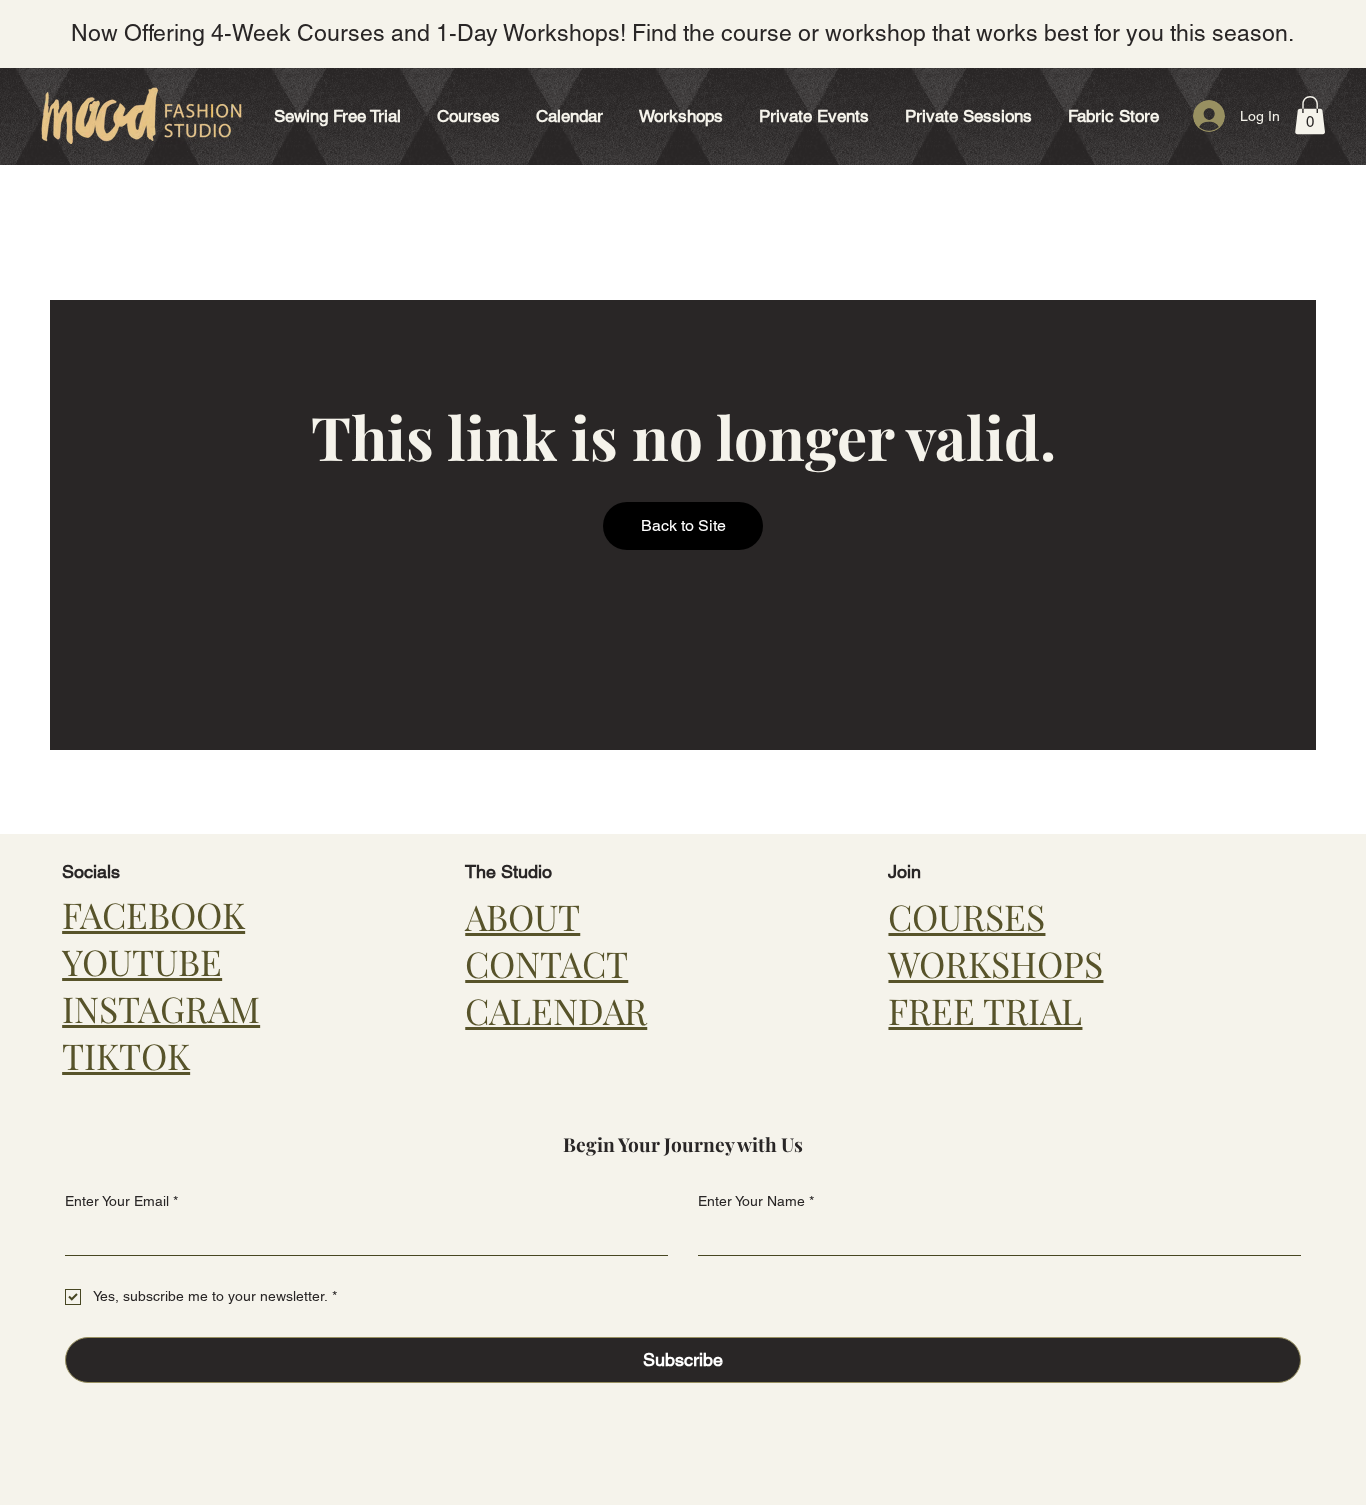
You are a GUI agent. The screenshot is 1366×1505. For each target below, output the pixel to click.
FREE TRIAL (985, 1010)
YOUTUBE (142, 961)
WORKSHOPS (995, 963)
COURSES (966, 916)
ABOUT (522, 916)
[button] (468, 116)
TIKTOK (126, 1055)
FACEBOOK (153, 914)
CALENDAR (556, 1010)
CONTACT (546, 963)
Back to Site (683, 525)
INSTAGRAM (161, 1008)
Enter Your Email (121, 1201)
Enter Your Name (756, 1201)
